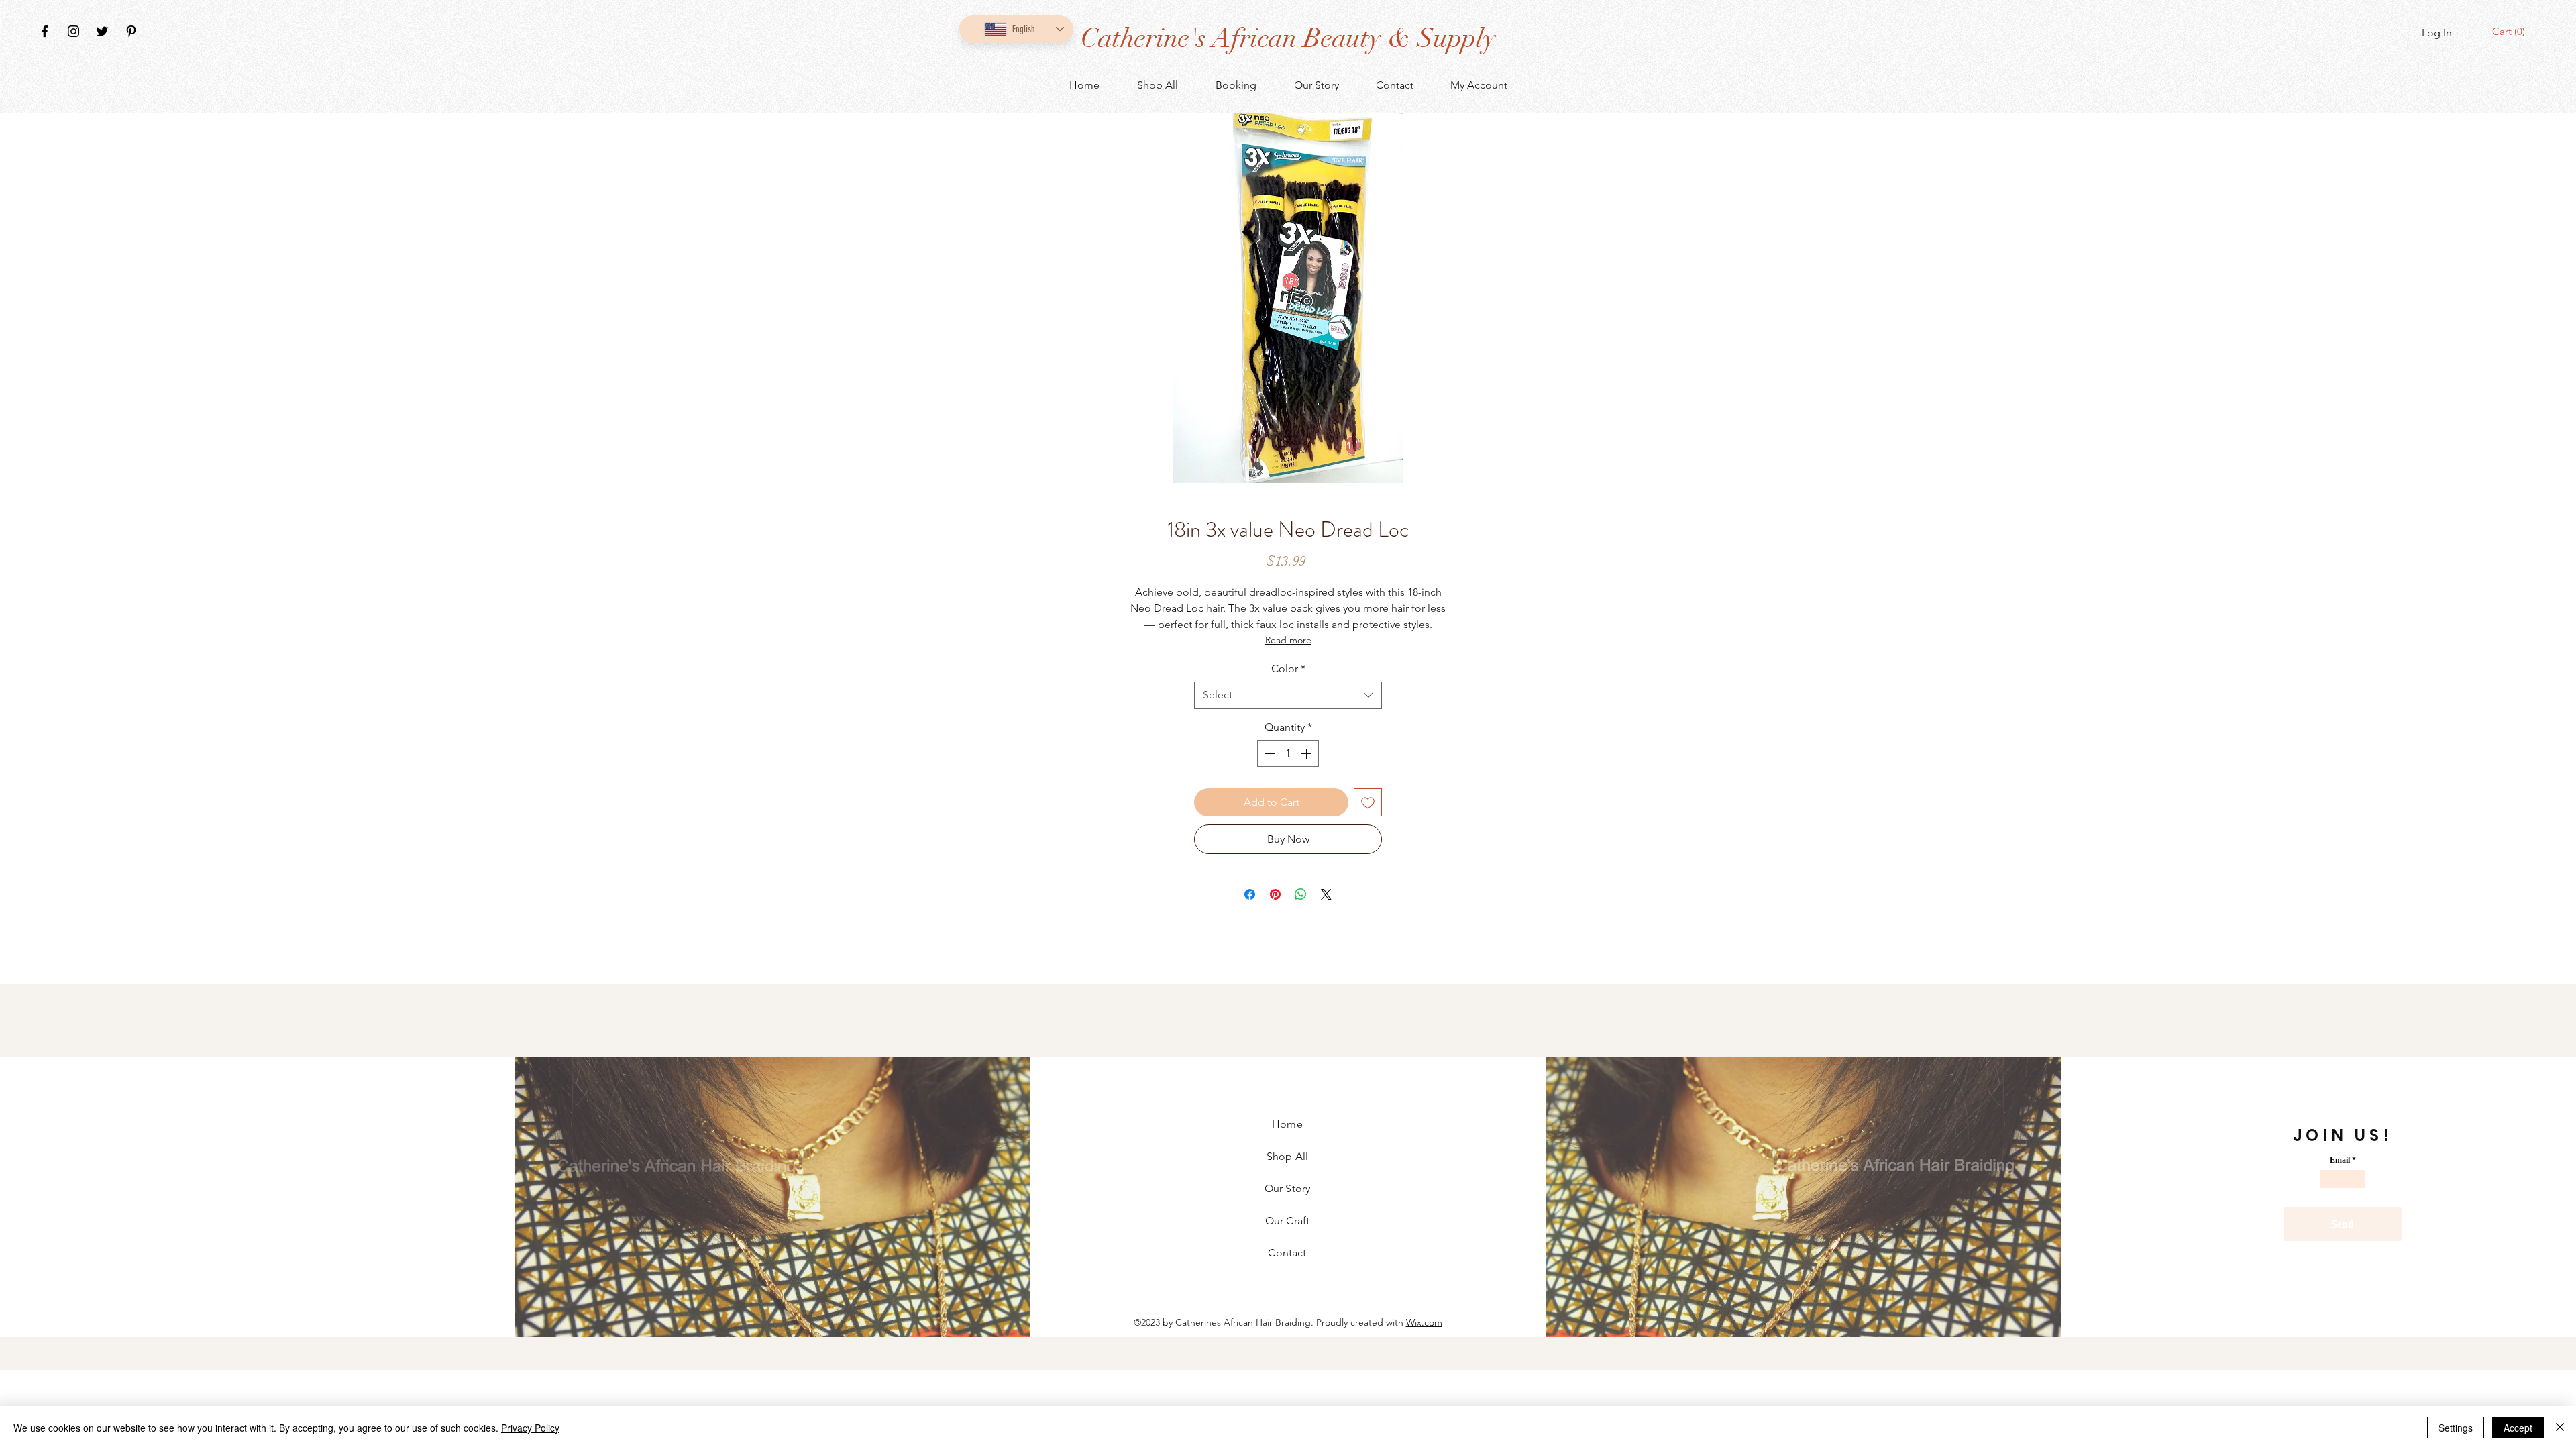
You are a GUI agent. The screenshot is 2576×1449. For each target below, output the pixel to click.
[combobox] (1288, 695)
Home (1287, 1124)
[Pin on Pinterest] (1275, 894)
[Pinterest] (131, 31)
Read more (1288, 640)
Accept (2518, 1428)
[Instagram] (73, 31)
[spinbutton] (1288, 753)
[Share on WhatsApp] (1301, 894)
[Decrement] (1269, 753)
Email (2340, 1160)
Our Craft (1287, 1221)
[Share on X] (1326, 894)
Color (1288, 668)
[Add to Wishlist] (1368, 802)
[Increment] (1307, 753)
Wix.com (1424, 1322)
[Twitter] (102, 31)
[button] (2511, 32)
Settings (2456, 1428)
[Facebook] (45, 31)
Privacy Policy (530, 1428)
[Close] (2560, 1428)
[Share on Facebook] (1250, 894)
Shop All (1287, 1156)
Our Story (1287, 1188)
